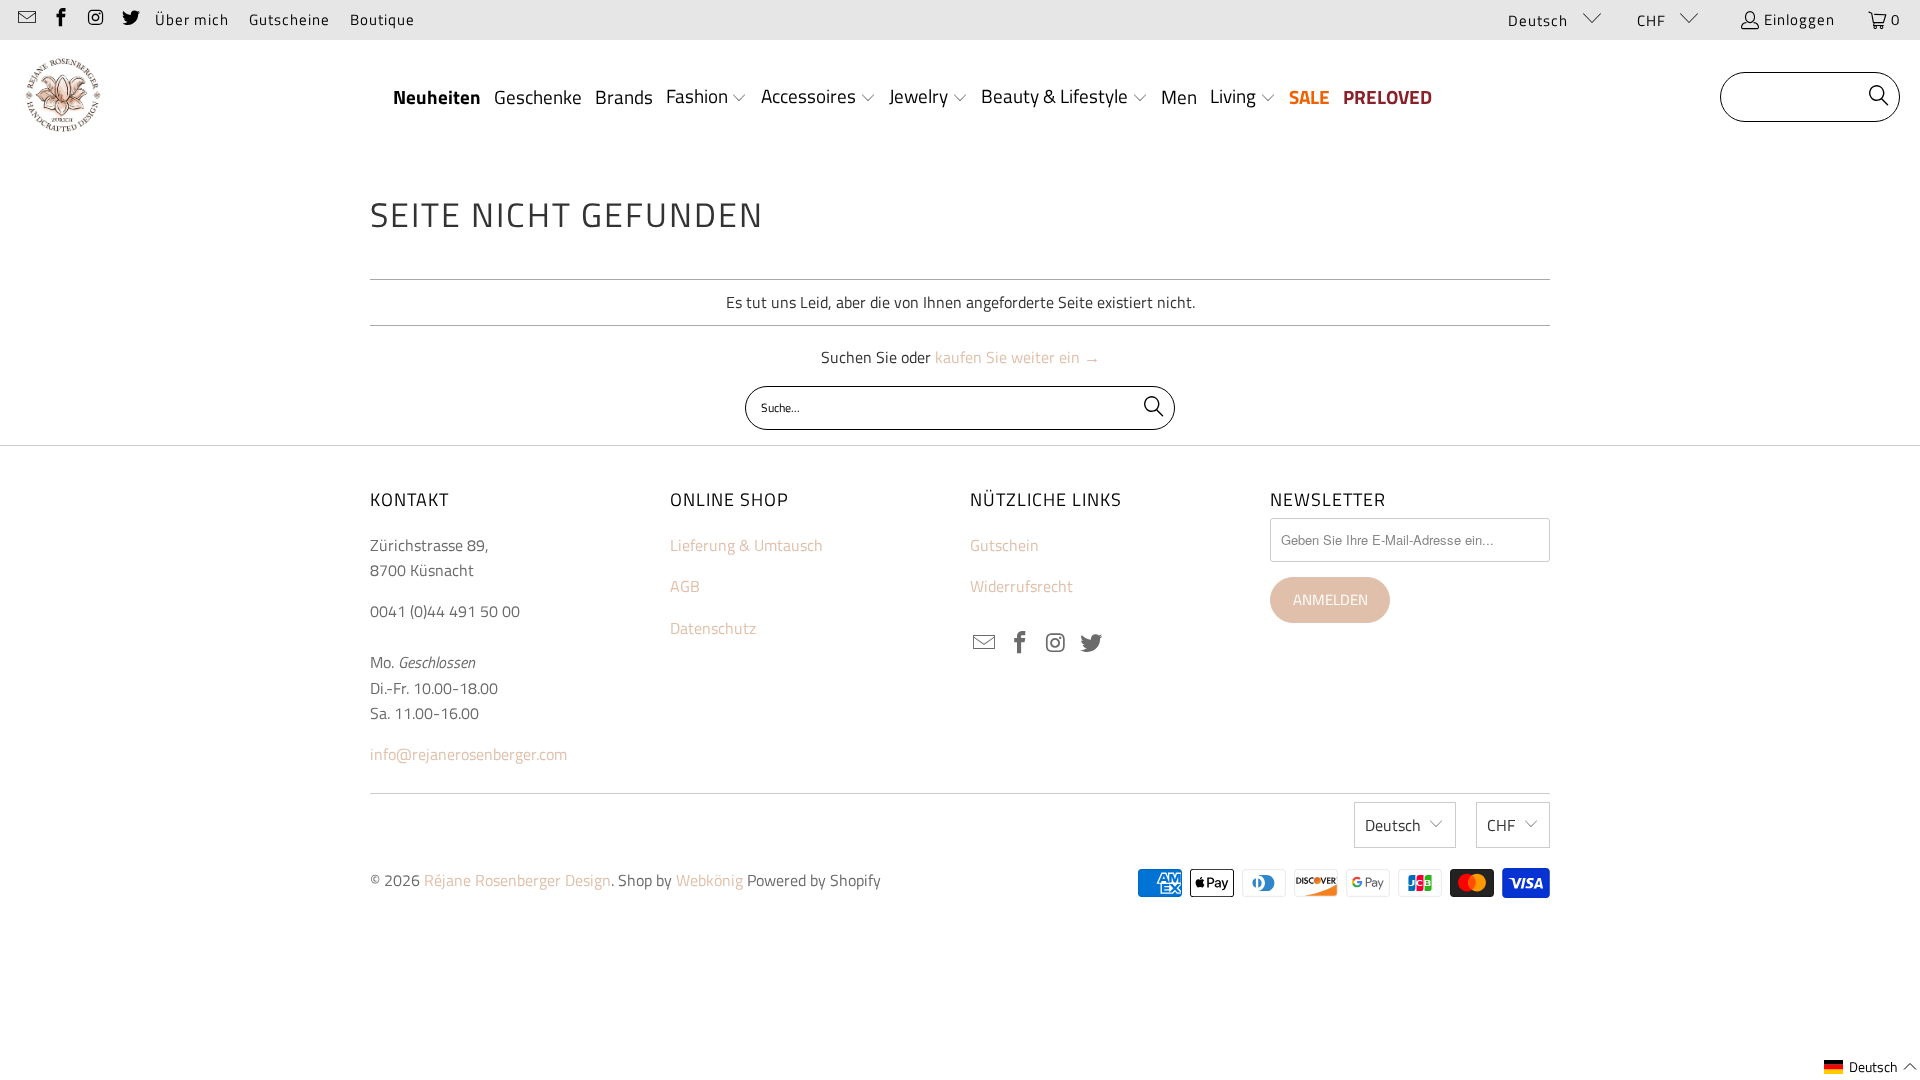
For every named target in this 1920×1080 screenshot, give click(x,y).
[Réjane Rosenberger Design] (62, 97)
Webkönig (709, 880)
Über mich (192, 19)
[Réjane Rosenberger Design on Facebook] (60, 19)
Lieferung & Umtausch (746, 545)
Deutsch (1540, 20)
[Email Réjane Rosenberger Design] (25, 19)
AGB (685, 586)
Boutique (382, 19)
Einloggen (1799, 19)
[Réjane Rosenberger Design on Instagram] (94, 19)
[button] (707, 98)
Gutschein (1004, 545)
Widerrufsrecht (1021, 586)
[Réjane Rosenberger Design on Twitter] (129, 19)
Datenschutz (713, 628)
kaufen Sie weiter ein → (1017, 357)
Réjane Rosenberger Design (517, 880)
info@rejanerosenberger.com (468, 754)
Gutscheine (289, 19)
